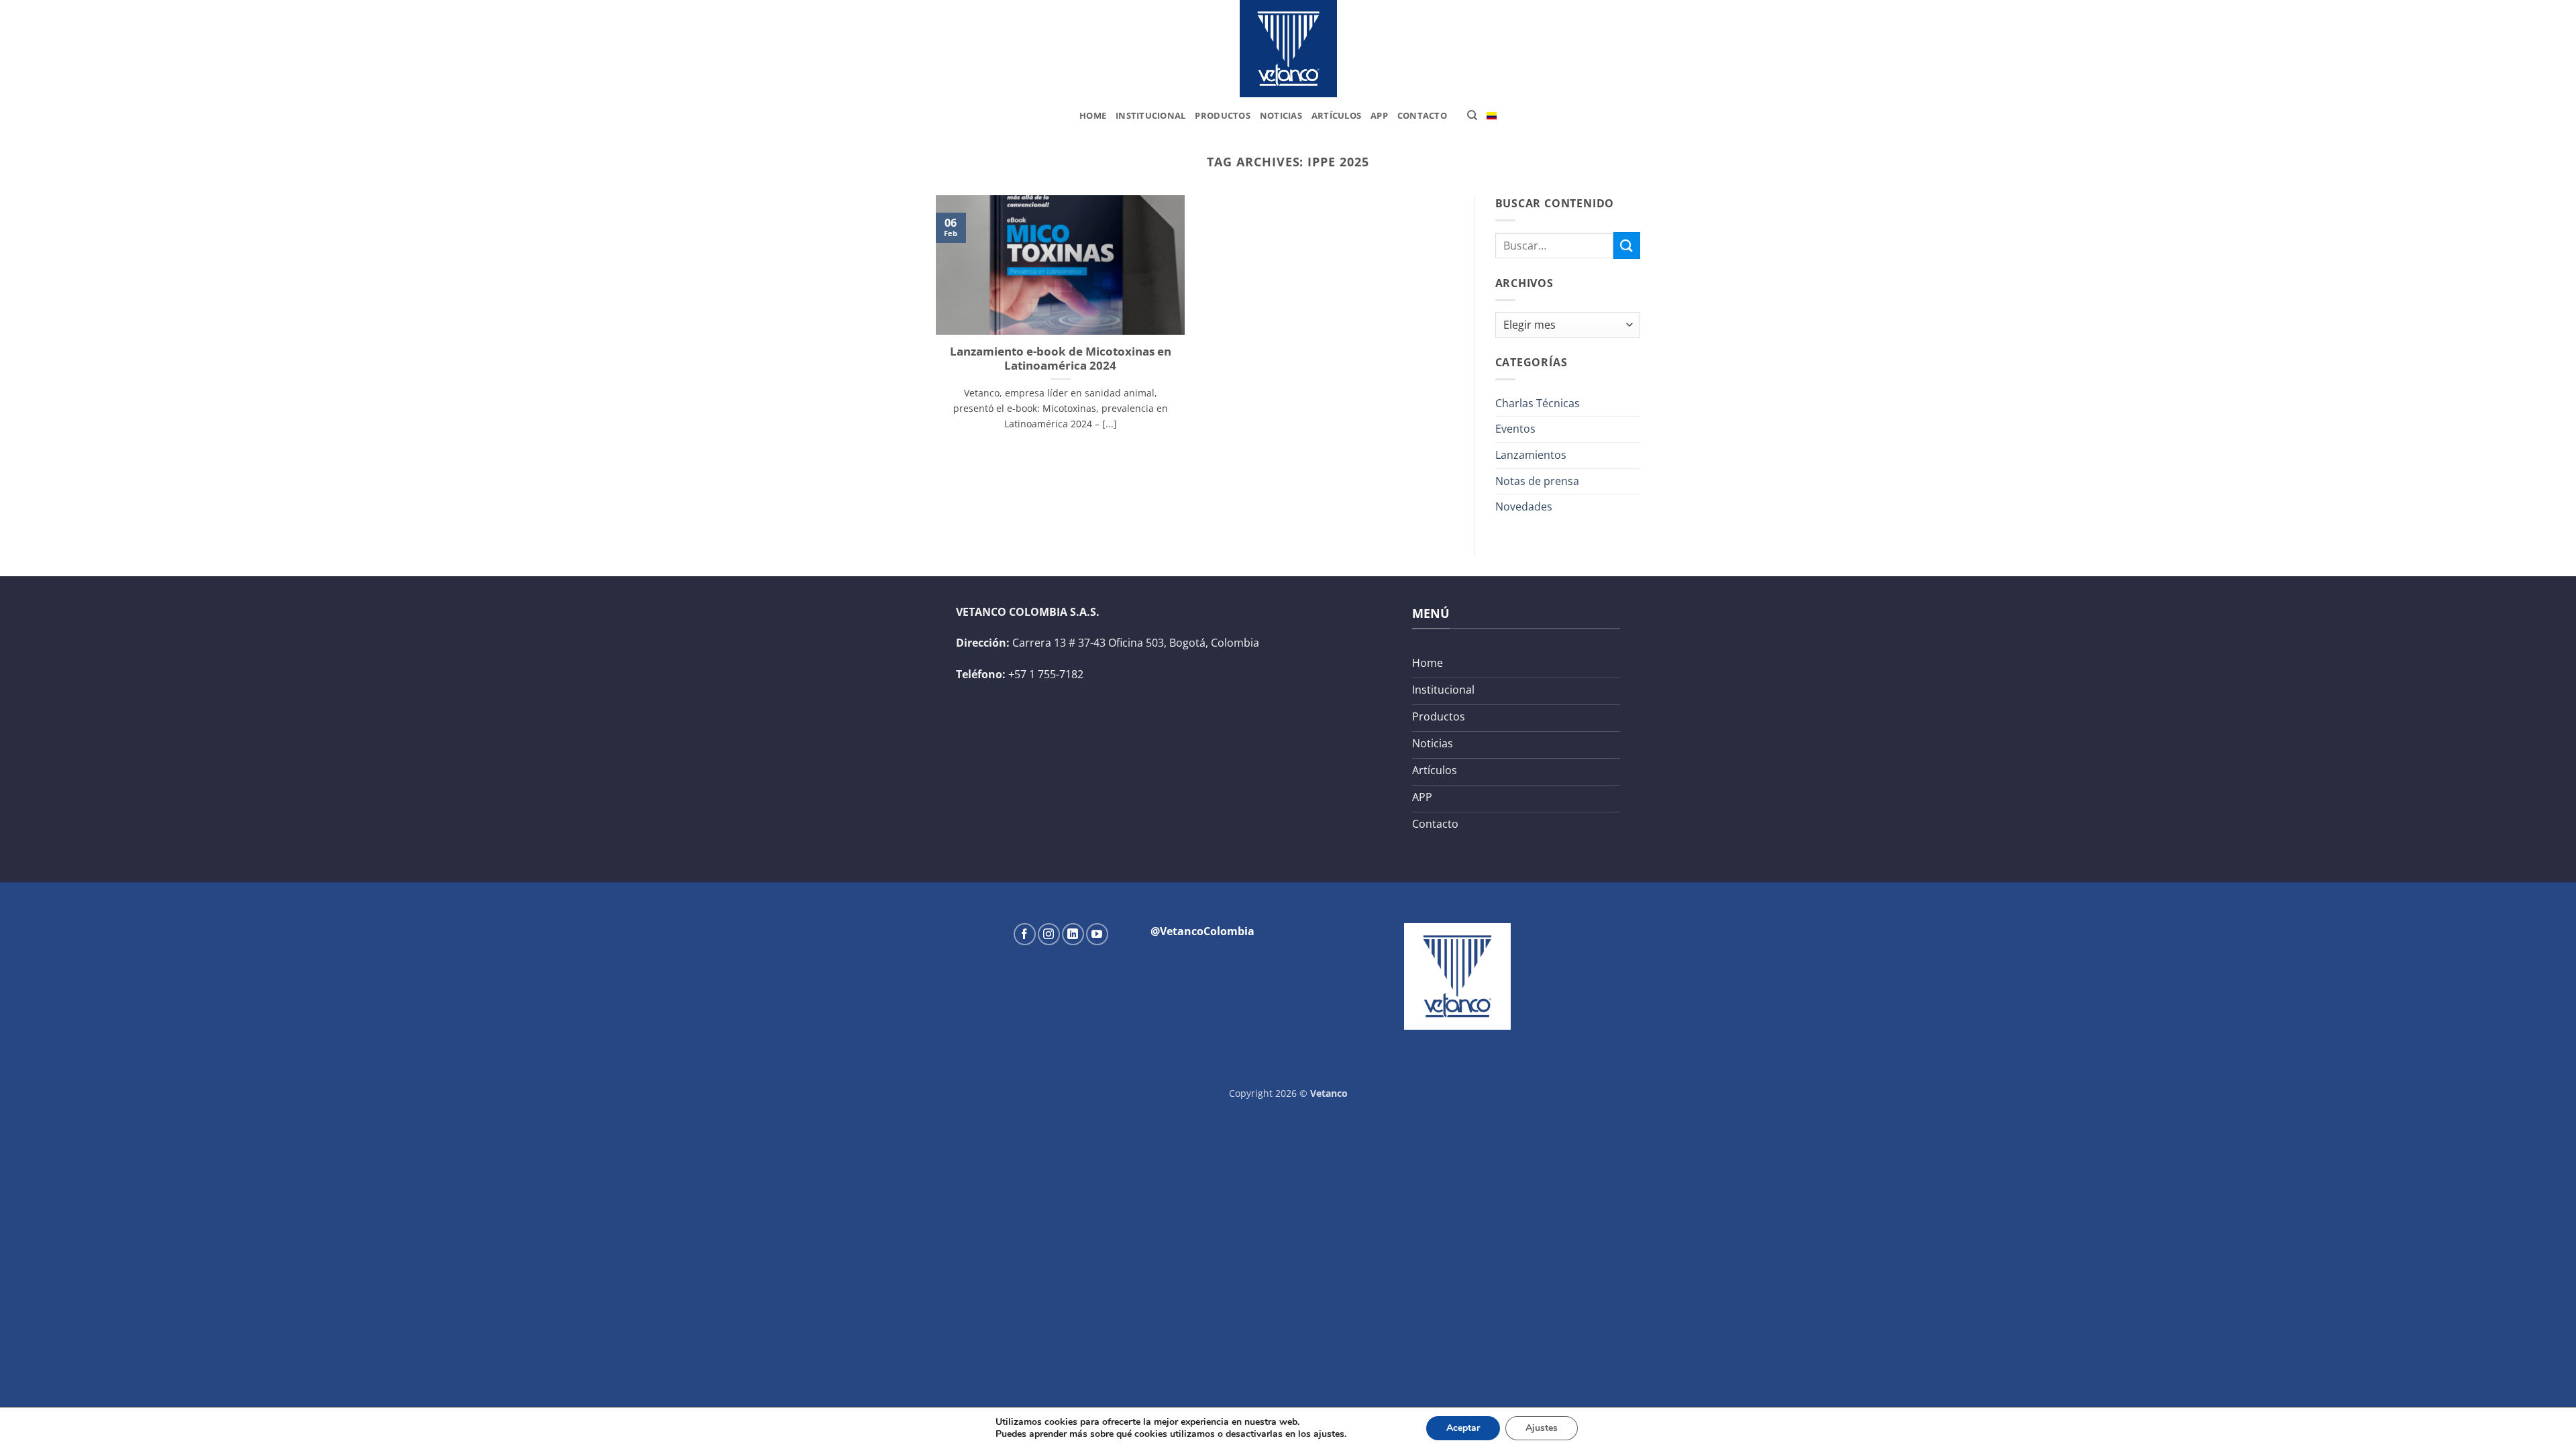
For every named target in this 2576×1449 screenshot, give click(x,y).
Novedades (1524, 506)
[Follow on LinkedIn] (1073, 934)
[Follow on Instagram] (1049, 934)
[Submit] (1627, 245)
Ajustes (1542, 1428)
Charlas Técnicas (1538, 403)
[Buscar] (1472, 115)
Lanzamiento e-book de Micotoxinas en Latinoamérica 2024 (1061, 359)
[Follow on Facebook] (1025, 934)
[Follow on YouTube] (1097, 934)
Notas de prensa (1537, 481)
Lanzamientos (1531, 455)
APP (1379, 115)
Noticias (1281, 115)
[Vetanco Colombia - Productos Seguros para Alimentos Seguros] (1288, 49)
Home (1093, 115)
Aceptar (1463, 1428)
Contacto (1422, 115)
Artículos (1336, 115)
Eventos (1515, 429)
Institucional (1150, 115)
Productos (1222, 115)
